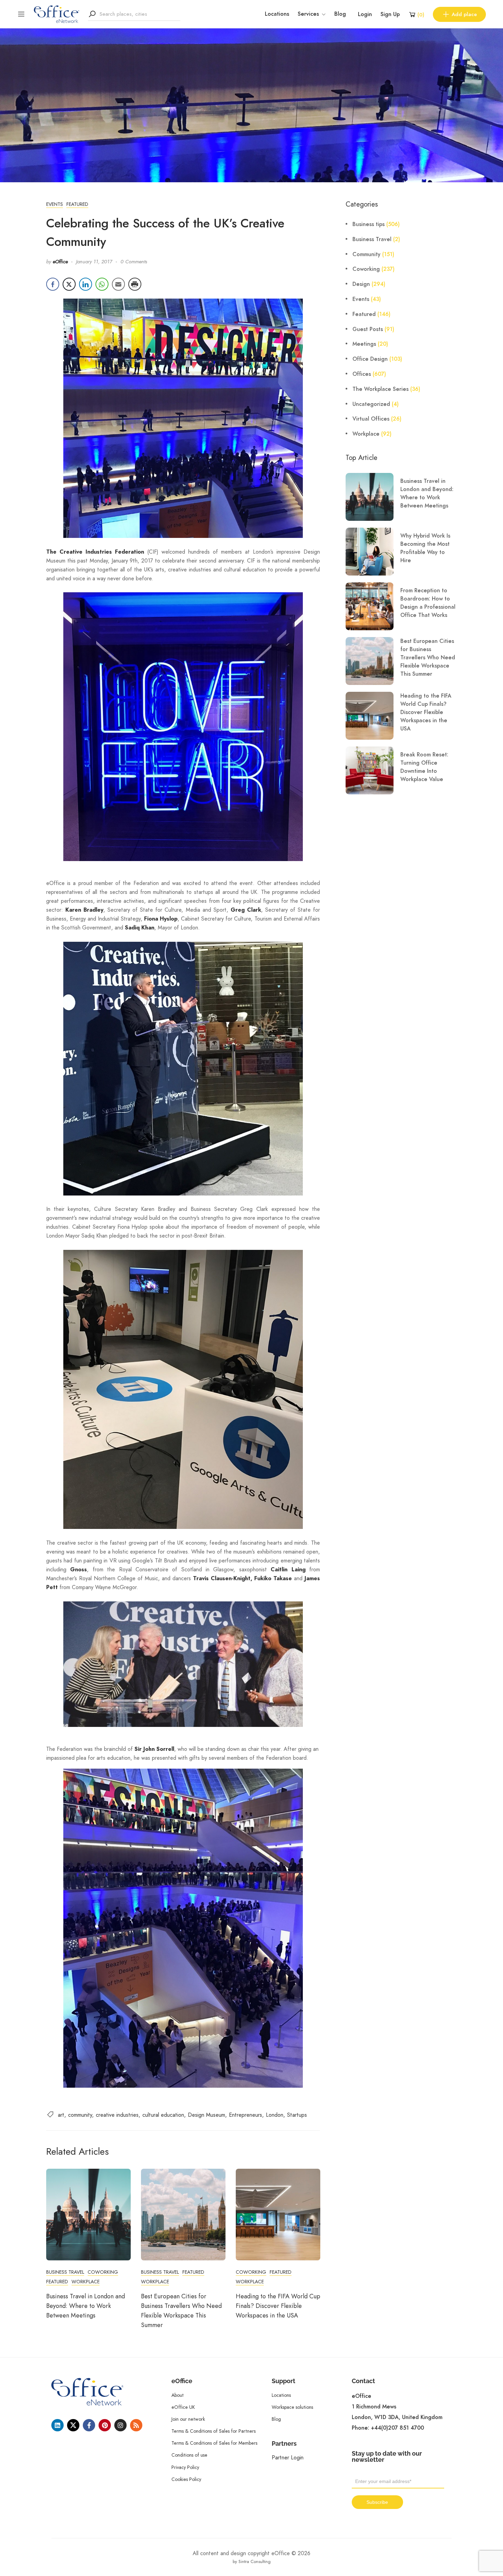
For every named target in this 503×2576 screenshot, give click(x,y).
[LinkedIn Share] (86, 284)
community (80, 2115)
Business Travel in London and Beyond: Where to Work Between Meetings (86, 2306)
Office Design (370, 359)
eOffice (60, 262)
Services (308, 14)
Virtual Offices (371, 419)
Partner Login (288, 2458)
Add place (464, 14)
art (61, 2115)
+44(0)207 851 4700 (397, 2428)
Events (55, 204)
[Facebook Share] (53, 284)
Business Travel (65, 2272)
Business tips (369, 224)
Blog (340, 14)
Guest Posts (368, 329)
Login (365, 14)
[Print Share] (135, 284)
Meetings (364, 344)
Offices (362, 374)
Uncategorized (371, 404)
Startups (297, 2115)
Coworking (103, 2272)
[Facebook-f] (89, 2425)
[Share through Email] (118, 284)
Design (361, 284)
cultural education (163, 2115)
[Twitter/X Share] (69, 284)
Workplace (86, 2282)
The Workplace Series (381, 389)
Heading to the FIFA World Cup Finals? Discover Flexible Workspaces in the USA (278, 2306)
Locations (277, 14)
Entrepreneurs (246, 2115)
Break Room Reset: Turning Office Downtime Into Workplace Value (424, 767)
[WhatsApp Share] (102, 284)
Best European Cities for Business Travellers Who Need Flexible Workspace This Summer (428, 658)
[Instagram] (120, 2425)
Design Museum (207, 2115)
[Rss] (136, 2425)
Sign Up (390, 14)
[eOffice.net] (57, 14)
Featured (77, 204)
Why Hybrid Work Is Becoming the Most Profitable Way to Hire (425, 548)
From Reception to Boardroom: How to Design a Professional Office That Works (428, 603)
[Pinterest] (105, 2425)
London (275, 2115)
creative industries (117, 2115)
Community (366, 254)
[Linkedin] (57, 2425)
